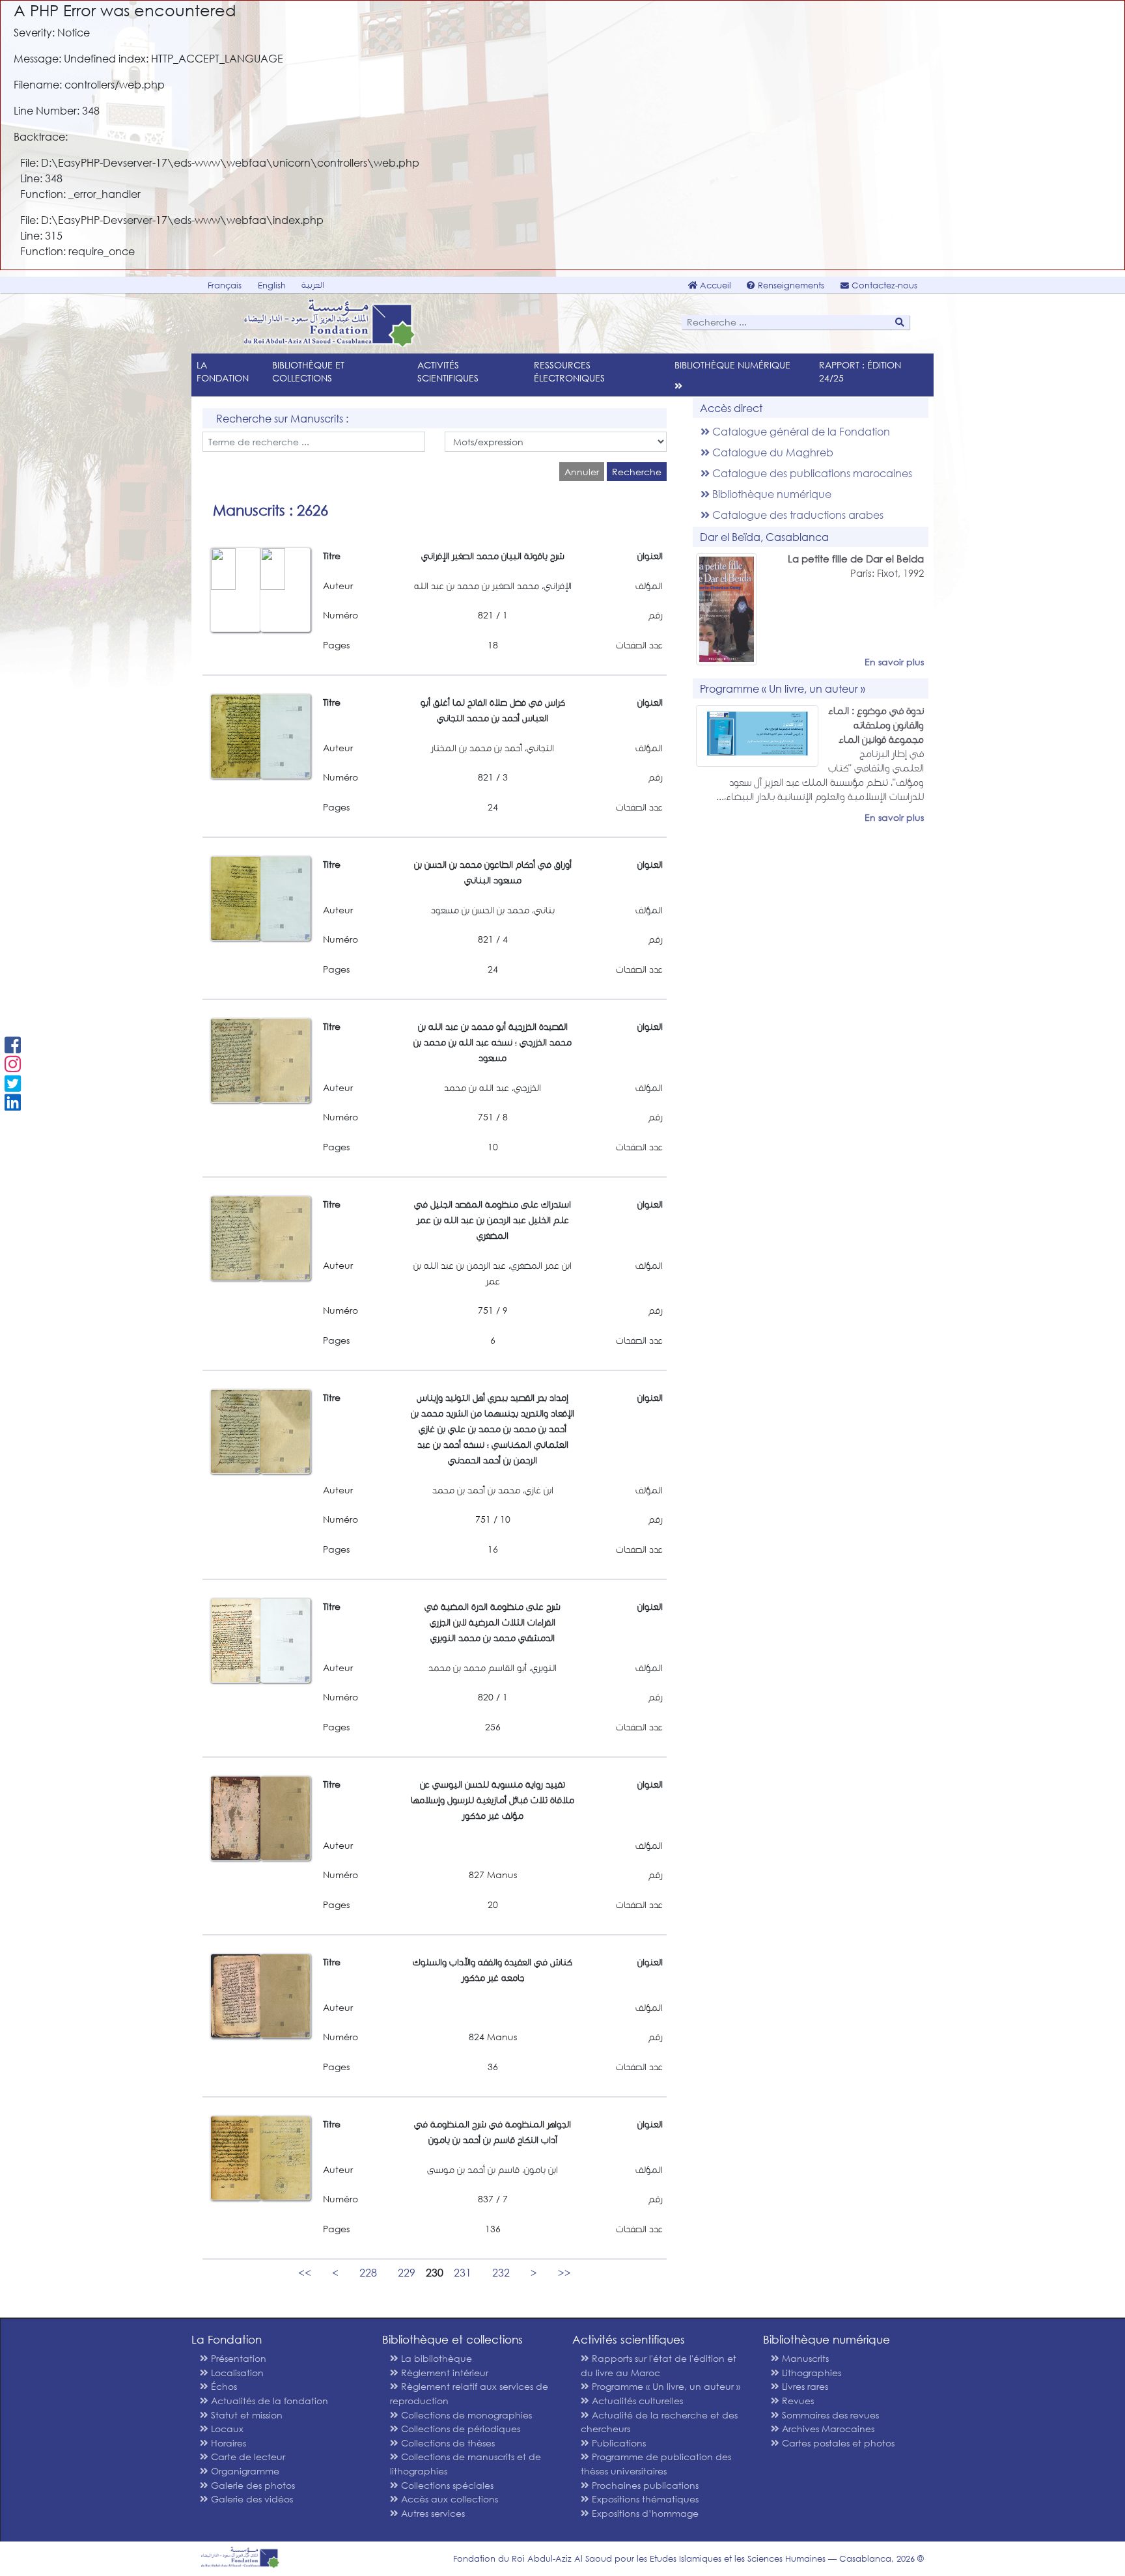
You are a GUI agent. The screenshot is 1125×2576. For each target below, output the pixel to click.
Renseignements (790, 285)
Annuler (582, 472)
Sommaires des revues (829, 2415)
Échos (223, 2386)
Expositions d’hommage (644, 2513)
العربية (313, 285)
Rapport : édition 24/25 (860, 371)
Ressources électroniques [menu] (569, 371)
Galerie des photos (252, 2485)
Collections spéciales (446, 2485)
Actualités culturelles (636, 2401)
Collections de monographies (465, 2415)
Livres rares (804, 2386)
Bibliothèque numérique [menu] (732, 365)
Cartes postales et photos (837, 2443)
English (272, 285)
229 (407, 2272)
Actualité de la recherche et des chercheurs (659, 2422)
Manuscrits (804, 2358)
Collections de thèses (447, 2443)
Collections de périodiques (459, 2429)
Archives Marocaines (827, 2429)
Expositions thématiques (644, 2499)
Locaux (226, 2429)
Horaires (227, 2443)
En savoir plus (894, 662)
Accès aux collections (448, 2499)
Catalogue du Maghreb (771, 452)
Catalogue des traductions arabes (797, 515)
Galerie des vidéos (251, 2499)
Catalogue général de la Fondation (800, 431)
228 (368, 2272)
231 (463, 2272)
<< (305, 2272)
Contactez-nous (883, 285)
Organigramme (244, 2471)
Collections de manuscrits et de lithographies (465, 2464)
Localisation (236, 2373)
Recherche (637, 472)
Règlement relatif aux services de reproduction (469, 2393)
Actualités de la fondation (268, 2401)
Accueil (714, 285)
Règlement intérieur (443, 2373)
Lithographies (810, 2373)
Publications (618, 2443)
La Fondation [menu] (223, 371)
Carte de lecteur (247, 2457)
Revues (797, 2401)
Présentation (237, 2358)
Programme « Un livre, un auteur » (665, 2386)
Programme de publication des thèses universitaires (656, 2464)
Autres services (432, 2513)
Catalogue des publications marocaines (811, 473)
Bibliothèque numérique (771, 494)
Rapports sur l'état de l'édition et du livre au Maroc (659, 2365)
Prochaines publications (644, 2485)
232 (501, 2272)
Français (225, 285)
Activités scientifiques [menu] (448, 371)
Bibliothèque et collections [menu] (308, 371)
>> (564, 2272)
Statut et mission (245, 2415)
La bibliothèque (435, 2358)
